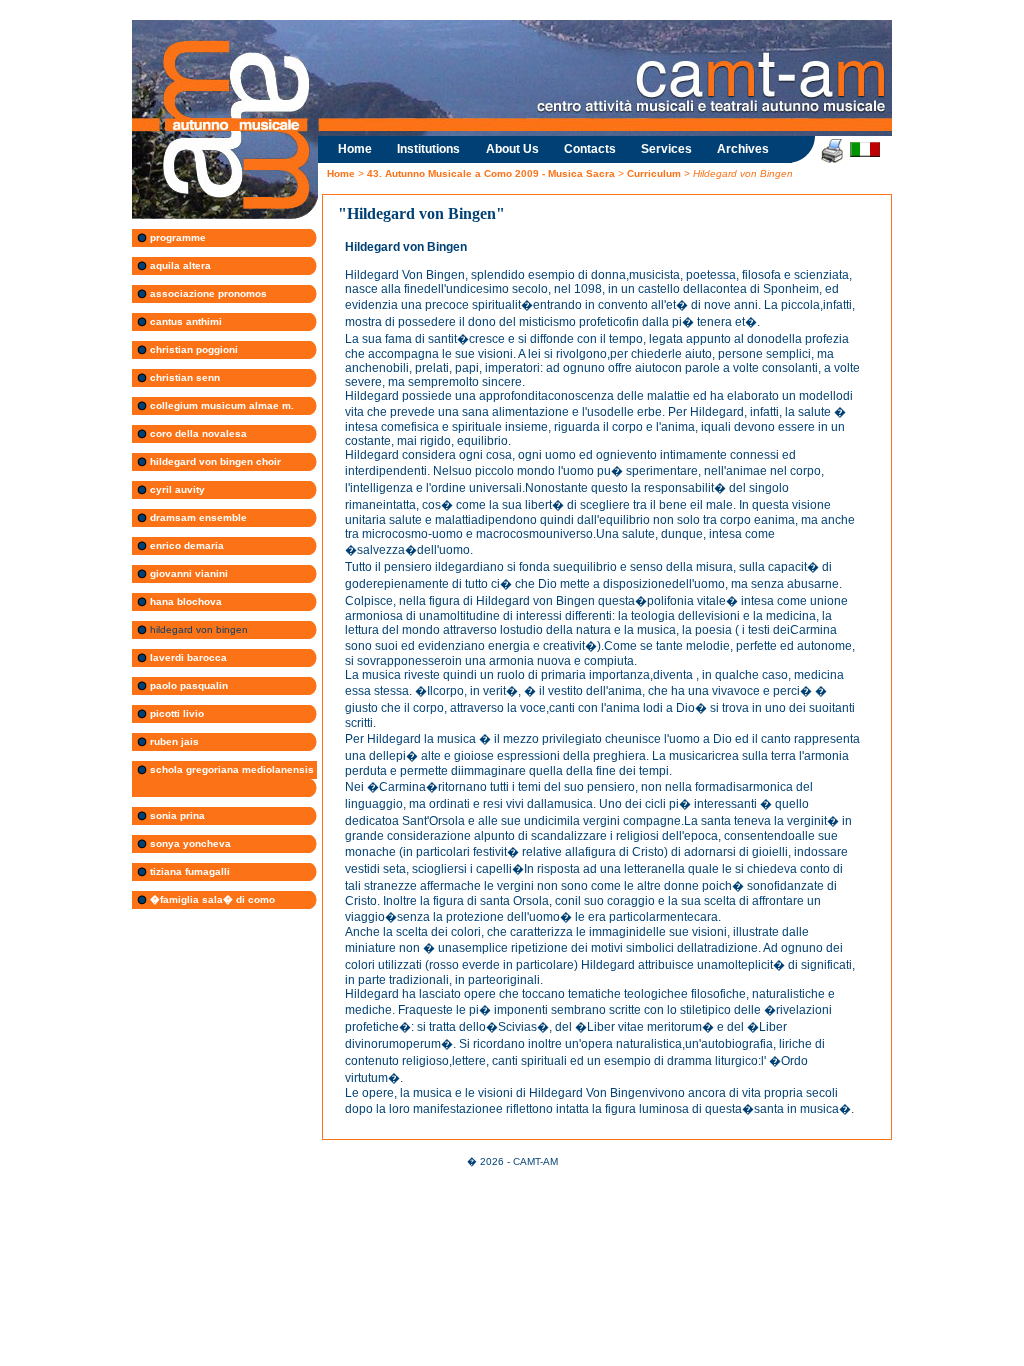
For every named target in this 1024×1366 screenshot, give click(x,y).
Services (666, 149)
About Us (512, 149)
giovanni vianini (187, 573)
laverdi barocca (187, 657)
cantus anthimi (184, 321)
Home (355, 149)
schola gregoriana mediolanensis (230, 769)
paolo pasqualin (187, 685)
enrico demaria (185, 545)
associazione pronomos (207, 293)
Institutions (428, 149)
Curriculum (655, 173)
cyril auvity (176, 489)
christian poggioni (192, 349)
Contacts (590, 149)
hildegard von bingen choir (214, 461)
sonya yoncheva (189, 843)
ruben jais (173, 741)
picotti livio (175, 713)
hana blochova (184, 601)
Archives (743, 149)
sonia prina (176, 815)
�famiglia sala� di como (211, 899)
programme (176, 237)
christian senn (183, 377)
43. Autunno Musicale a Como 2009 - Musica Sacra (491, 173)
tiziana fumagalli (188, 871)
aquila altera (179, 265)
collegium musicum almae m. (220, 405)
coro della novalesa (197, 433)
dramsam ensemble (197, 517)
